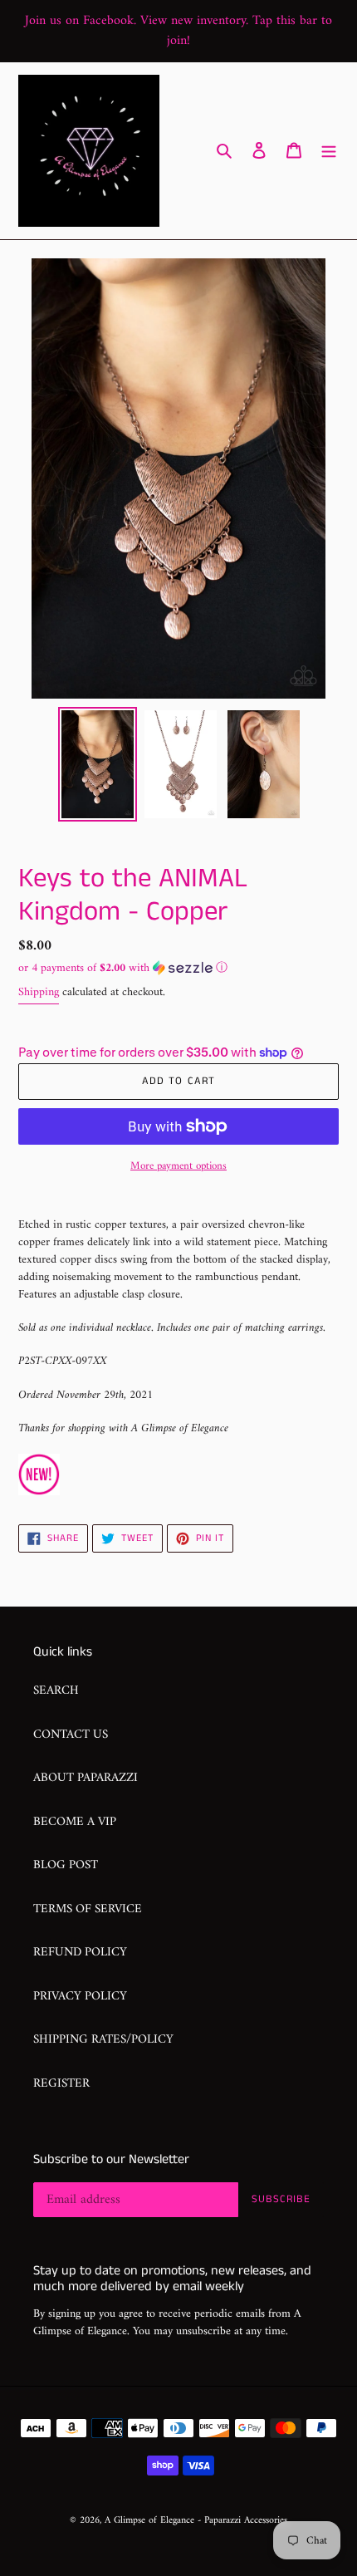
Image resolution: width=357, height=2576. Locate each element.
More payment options (178, 1166)
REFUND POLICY (80, 1953)
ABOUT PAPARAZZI (86, 1778)
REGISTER (61, 2084)
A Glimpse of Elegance (149, 2521)
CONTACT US (71, 1735)
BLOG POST (66, 1865)
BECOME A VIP (75, 1822)
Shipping (39, 992)
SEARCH (56, 1691)
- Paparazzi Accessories (242, 2521)
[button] (123, 968)
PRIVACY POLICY (80, 1997)
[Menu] (329, 151)
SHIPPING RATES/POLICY (103, 2040)
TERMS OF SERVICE (88, 1909)
